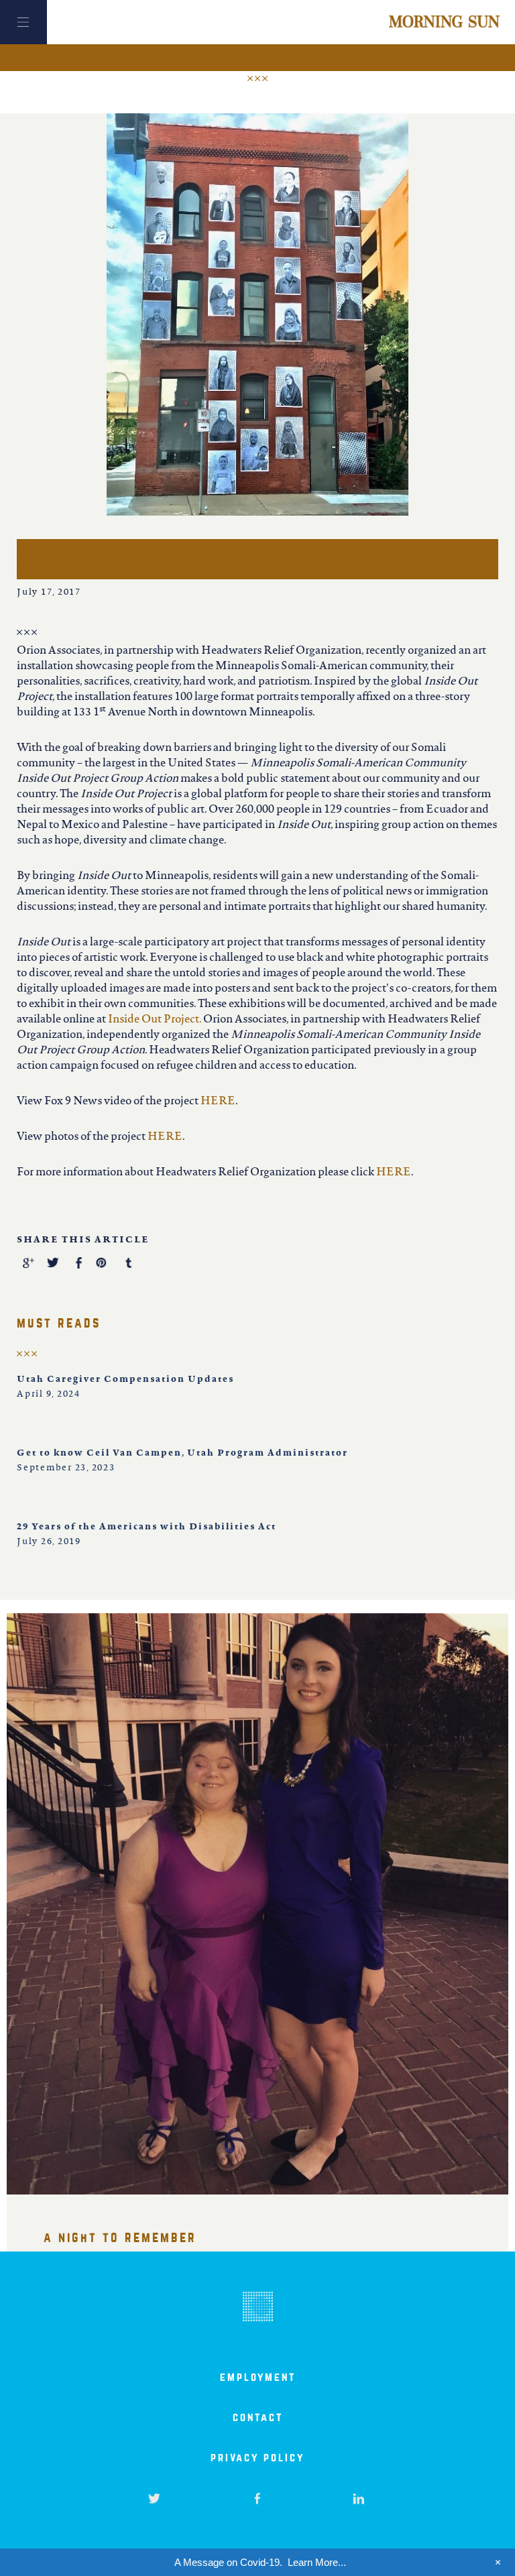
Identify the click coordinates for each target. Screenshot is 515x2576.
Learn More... (317, 2562)
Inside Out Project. (155, 1020)
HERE (218, 1102)
